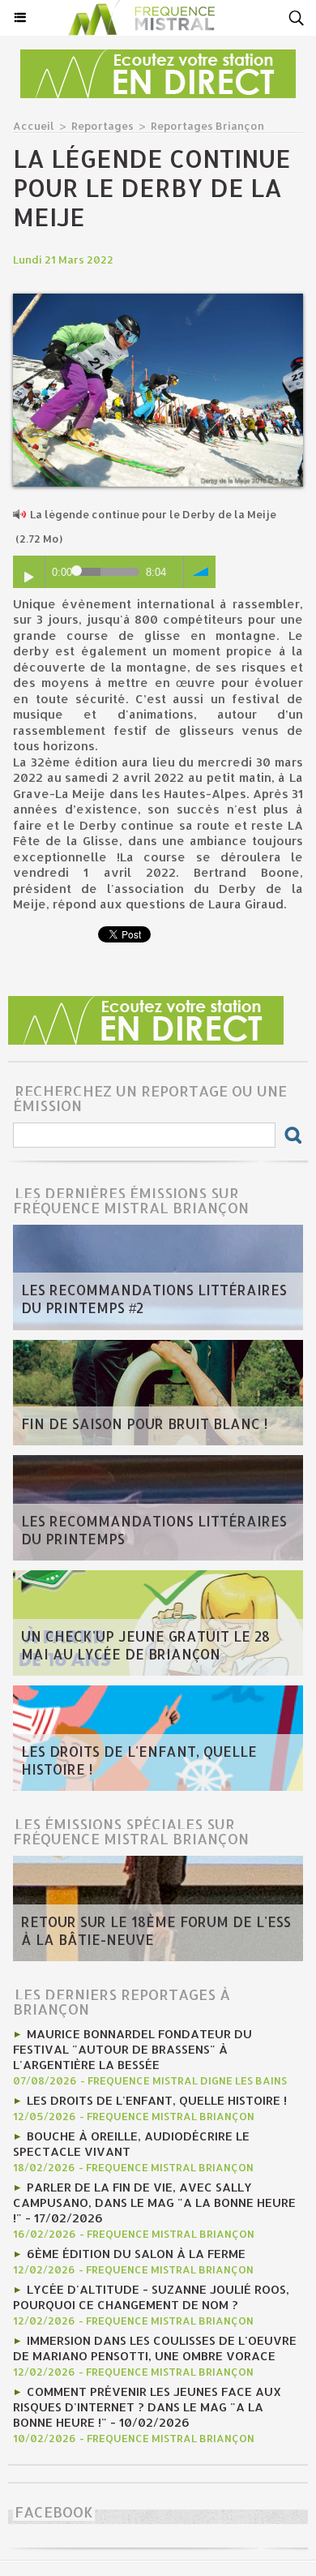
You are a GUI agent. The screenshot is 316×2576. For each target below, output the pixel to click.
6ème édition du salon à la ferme (136, 2254)
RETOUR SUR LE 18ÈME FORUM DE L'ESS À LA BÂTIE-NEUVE (156, 1930)
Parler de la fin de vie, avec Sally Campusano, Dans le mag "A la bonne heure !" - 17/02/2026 (154, 2202)
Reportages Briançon (207, 126)
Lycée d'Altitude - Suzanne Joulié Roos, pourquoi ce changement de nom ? (151, 2297)
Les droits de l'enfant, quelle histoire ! (139, 1760)
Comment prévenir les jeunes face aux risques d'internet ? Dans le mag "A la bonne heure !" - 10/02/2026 (147, 2407)
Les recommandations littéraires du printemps (154, 1530)
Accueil (34, 126)
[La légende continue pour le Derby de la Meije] (158, 301)
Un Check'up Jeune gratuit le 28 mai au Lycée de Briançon (145, 1645)
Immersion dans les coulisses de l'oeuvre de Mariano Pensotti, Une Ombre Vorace (155, 2348)
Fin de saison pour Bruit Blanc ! (144, 1423)
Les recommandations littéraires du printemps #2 (154, 1299)
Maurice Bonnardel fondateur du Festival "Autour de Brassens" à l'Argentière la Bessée (132, 2049)
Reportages (102, 126)
